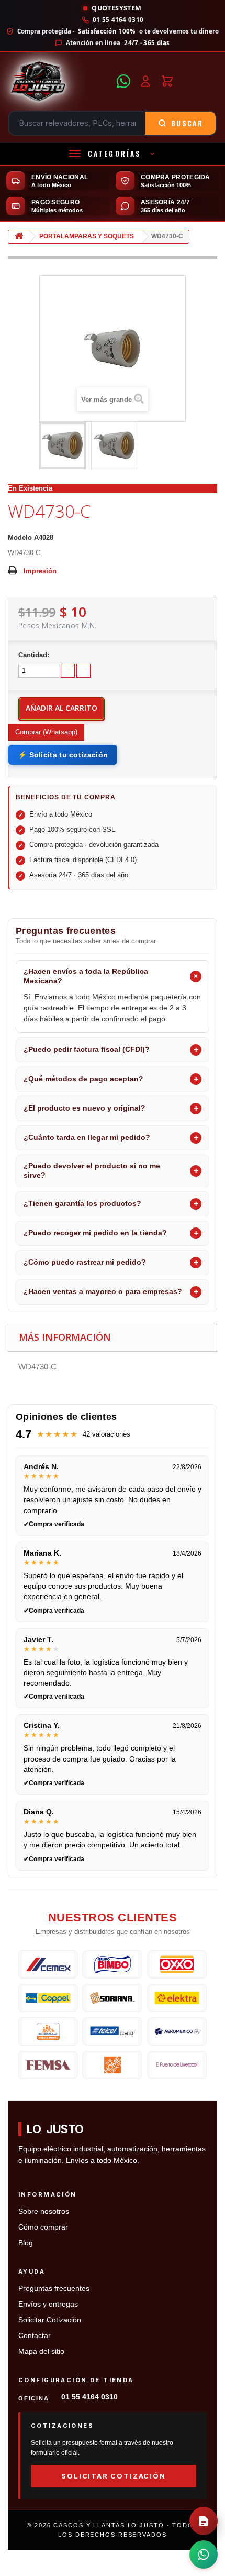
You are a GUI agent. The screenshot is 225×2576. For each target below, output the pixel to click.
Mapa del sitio (41, 2351)
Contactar (35, 2336)
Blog (26, 2243)
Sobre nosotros (44, 2211)
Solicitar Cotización (50, 2320)
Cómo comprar (43, 2227)
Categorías (115, 154)
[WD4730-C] (63, 445)
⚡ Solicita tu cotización (63, 755)
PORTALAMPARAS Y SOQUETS (87, 236)
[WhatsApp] (123, 81)
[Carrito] (167, 81)
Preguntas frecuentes (54, 2289)
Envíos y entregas (48, 2304)
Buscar (187, 123)
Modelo (20, 537)
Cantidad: (34, 655)
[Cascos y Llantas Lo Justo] (59, 81)
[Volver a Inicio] (19, 237)
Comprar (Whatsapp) (46, 732)
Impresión (40, 571)
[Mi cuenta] (145, 81)
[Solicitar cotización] (204, 2521)
